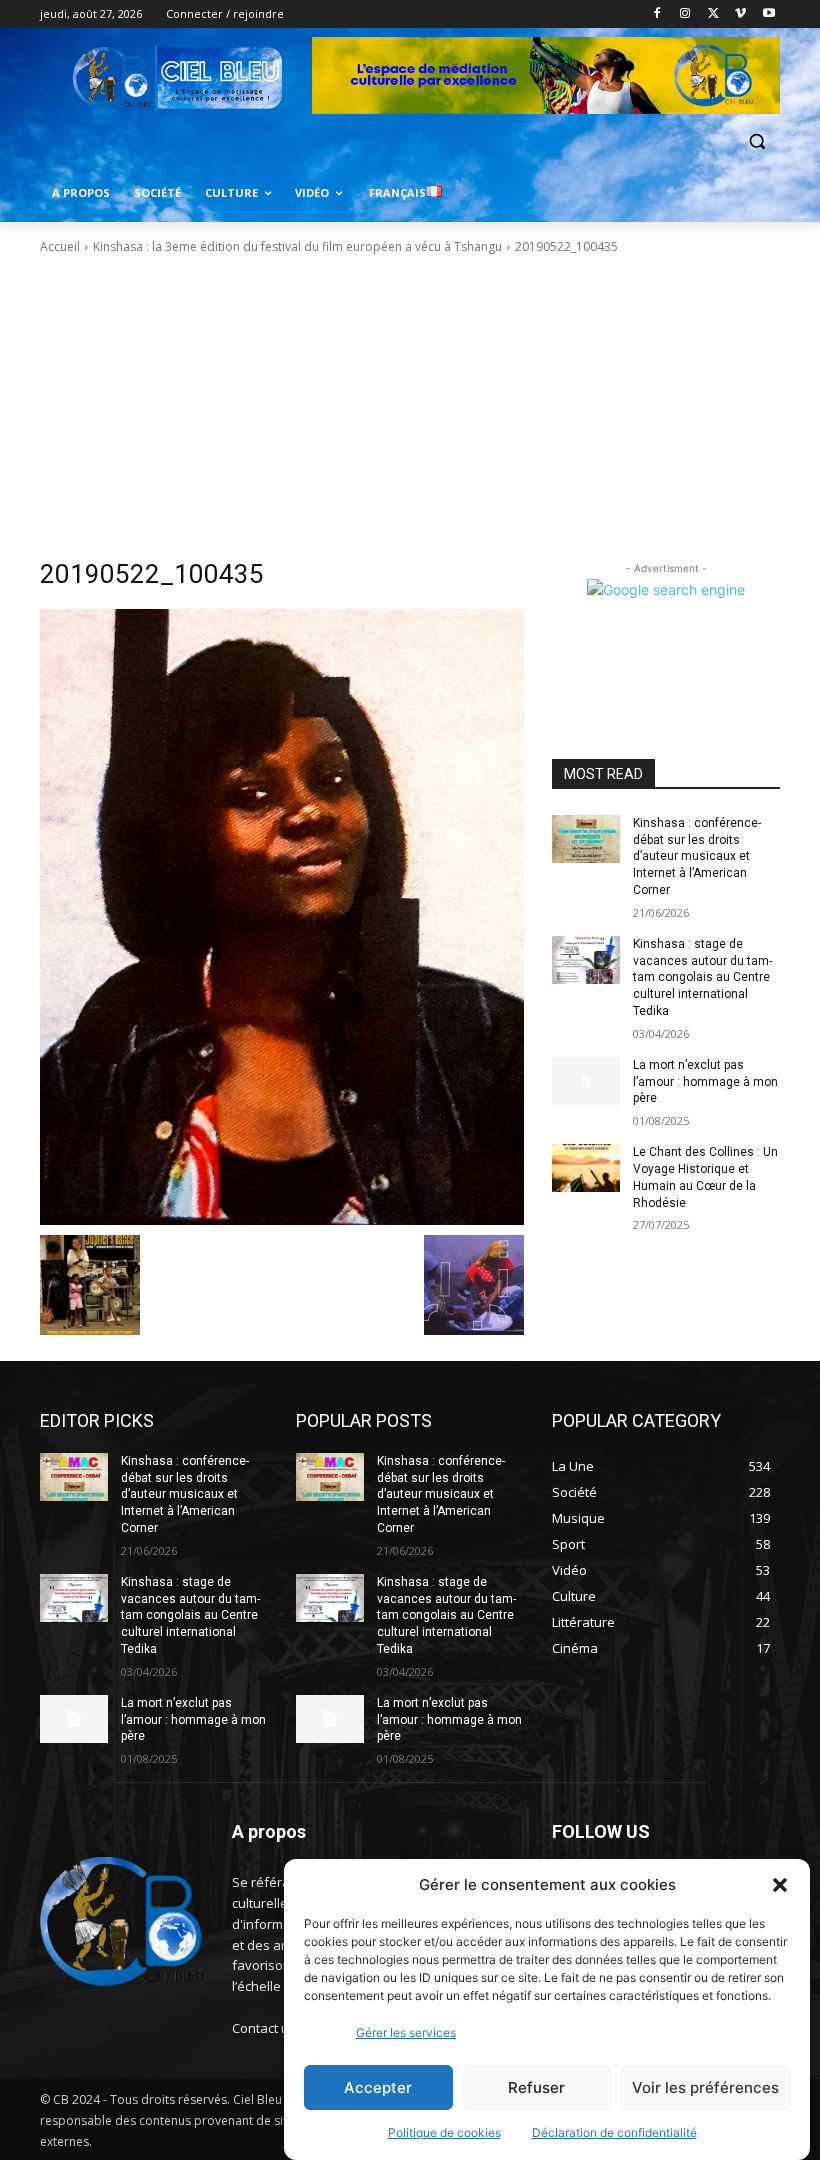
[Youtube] (768, 14)
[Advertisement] (410, 407)
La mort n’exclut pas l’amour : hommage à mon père (705, 1082)
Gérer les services (406, 2032)
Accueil (60, 246)
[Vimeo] (740, 14)
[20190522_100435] (282, 917)
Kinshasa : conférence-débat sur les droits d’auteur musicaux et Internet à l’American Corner (697, 856)
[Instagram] (685, 14)
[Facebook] (657, 14)
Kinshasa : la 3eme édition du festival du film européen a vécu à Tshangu (297, 246)
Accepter (378, 2087)
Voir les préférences (705, 2087)
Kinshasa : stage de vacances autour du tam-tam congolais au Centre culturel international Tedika (702, 977)
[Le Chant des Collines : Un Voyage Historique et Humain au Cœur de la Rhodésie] (586, 1168)
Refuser (536, 2087)
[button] (780, 1885)
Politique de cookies (444, 2132)
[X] (713, 14)
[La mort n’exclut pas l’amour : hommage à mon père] (586, 1081)
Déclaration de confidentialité (614, 2132)
